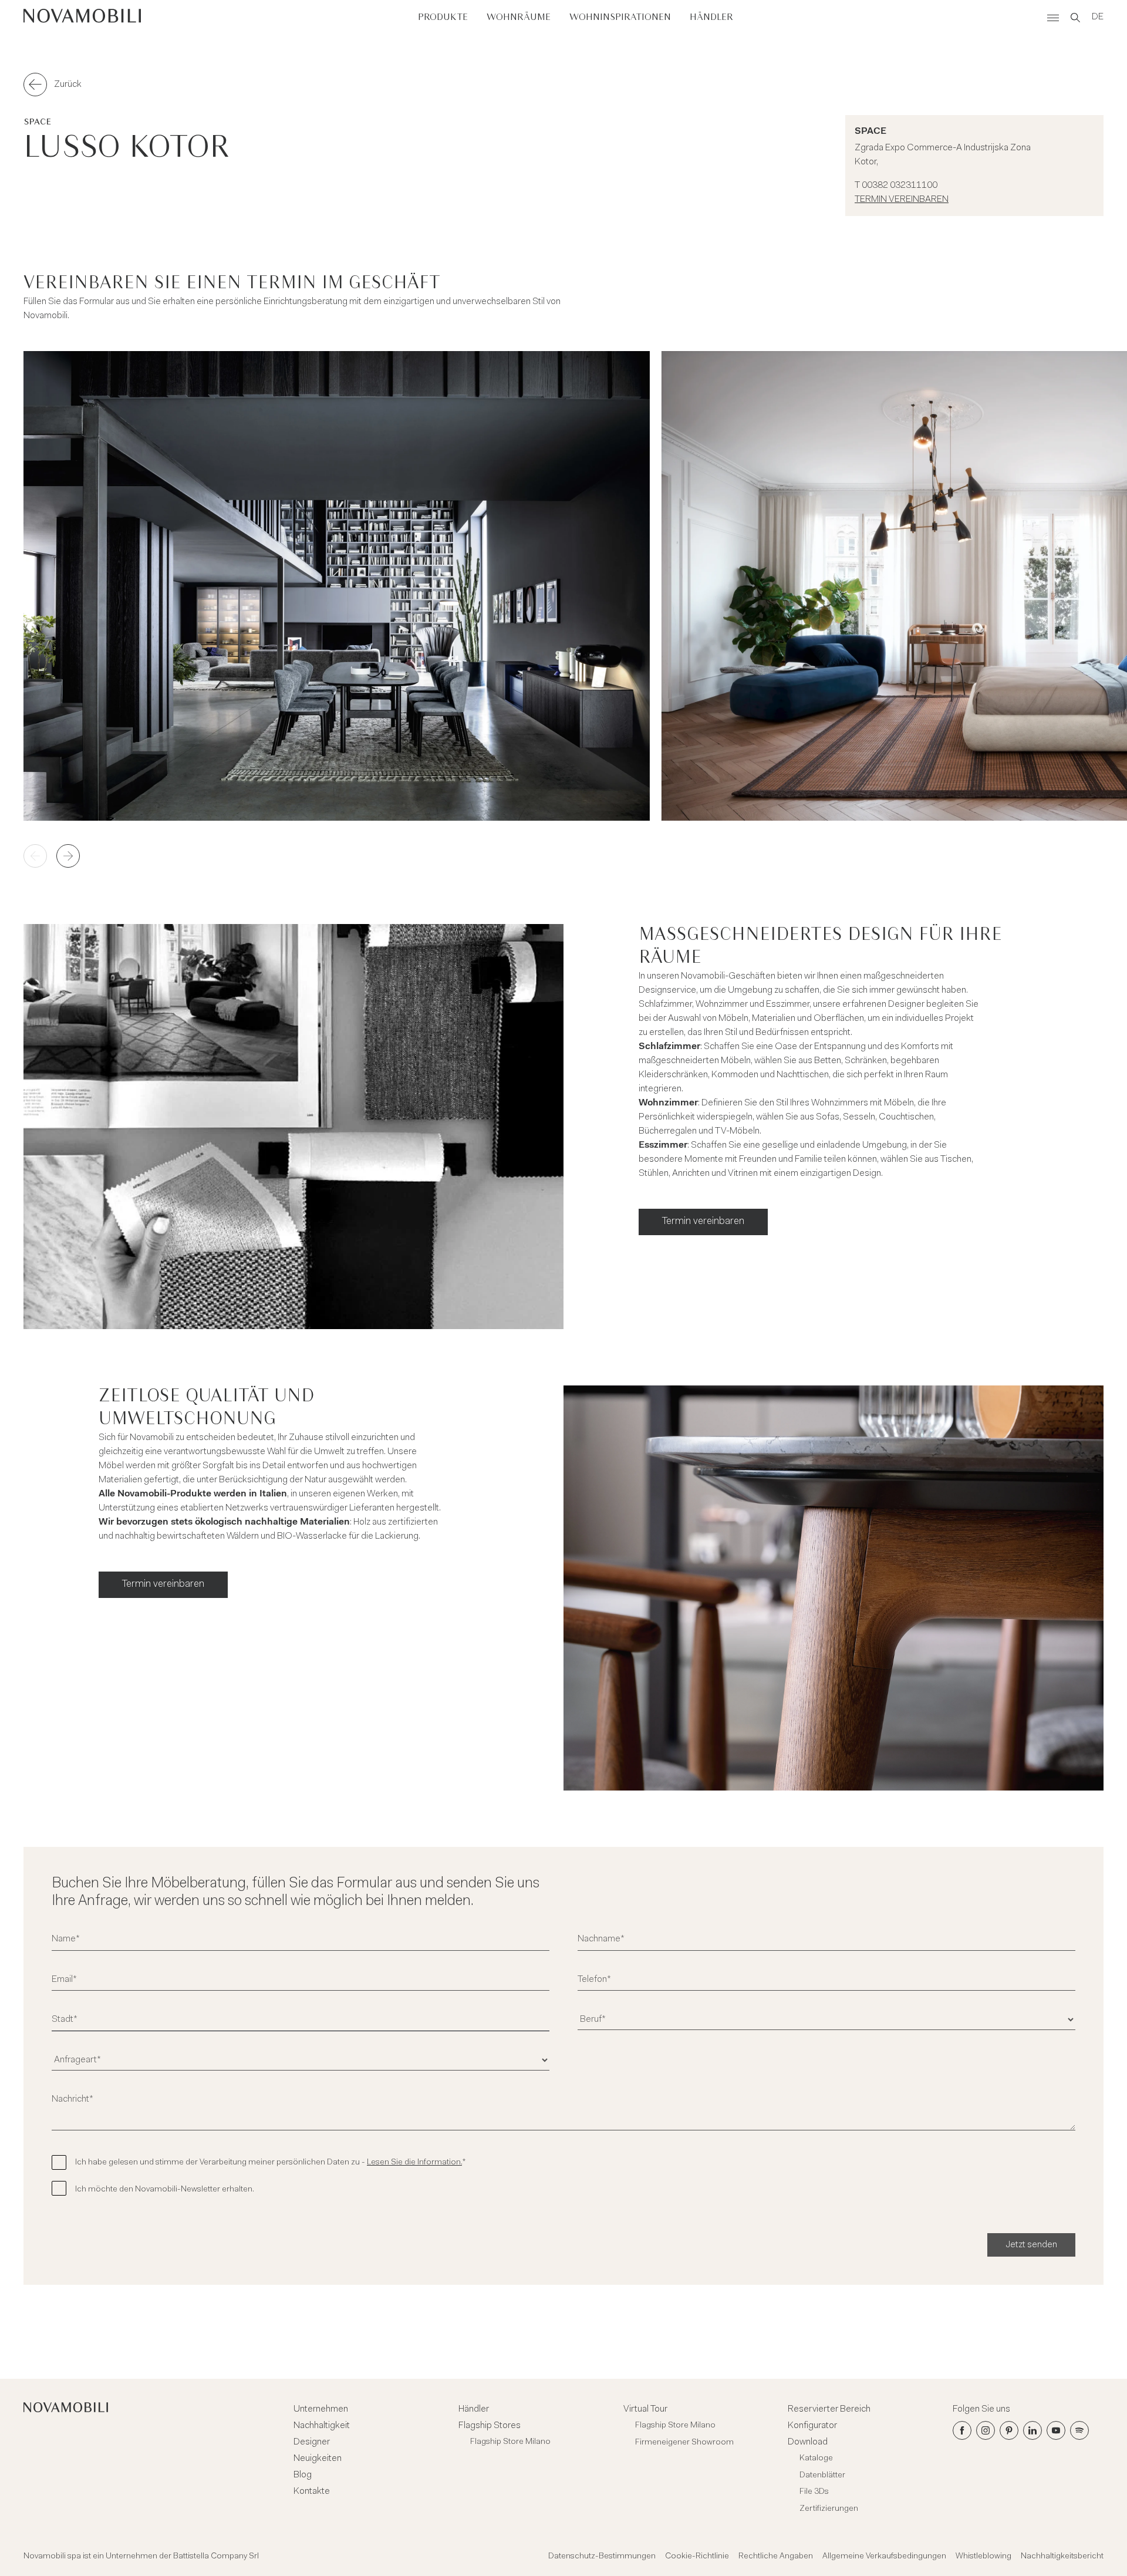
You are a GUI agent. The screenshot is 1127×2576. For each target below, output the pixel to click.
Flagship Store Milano (510, 2442)
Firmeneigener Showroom (684, 2443)
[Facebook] (962, 2430)
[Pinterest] (1009, 2430)
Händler (711, 17)
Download (808, 2442)
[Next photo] (68, 856)
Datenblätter (822, 2476)
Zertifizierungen (829, 2509)
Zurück (68, 85)
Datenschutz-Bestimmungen (602, 2557)
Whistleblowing (983, 2557)
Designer (312, 2442)
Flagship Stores (490, 2426)
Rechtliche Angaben (776, 2557)
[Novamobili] (82, 18)
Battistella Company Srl (216, 2557)
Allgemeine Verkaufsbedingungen (884, 2557)
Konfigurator (812, 2426)
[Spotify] (1079, 2430)
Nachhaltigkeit (322, 2426)
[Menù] (1053, 18)
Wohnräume (519, 17)
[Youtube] (1056, 2430)
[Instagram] (986, 2430)
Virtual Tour (645, 2409)
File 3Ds (814, 2492)
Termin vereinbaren (902, 200)
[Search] (1075, 18)
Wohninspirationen (620, 17)
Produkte (443, 17)
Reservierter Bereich (829, 2409)
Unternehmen (321, 2409)
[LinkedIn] (1032, 2430)
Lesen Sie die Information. (414, 2163)
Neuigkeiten (318, 2459)
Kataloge (816, 2459)
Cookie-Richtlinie (697, 2557)
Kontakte (312, 2491)
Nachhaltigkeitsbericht (1062, 2557)
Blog (303, 2475)
